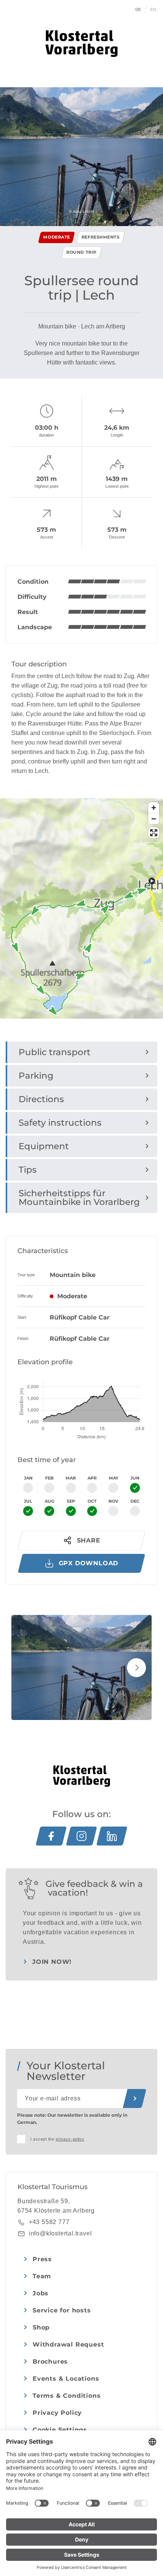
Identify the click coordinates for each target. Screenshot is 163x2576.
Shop (41, 2327)
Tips (28, 1170)
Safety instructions (60, 1123)
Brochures (50, 2362)
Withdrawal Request (68, 2344)
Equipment (44, 1146)
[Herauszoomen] (154, 819)
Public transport (55, 1052)
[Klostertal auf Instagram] (81, 1836)
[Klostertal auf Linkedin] (112, 1836)
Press (42, 2259)
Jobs (41, 2293)
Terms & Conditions (67, 2396)
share (89, 1540)
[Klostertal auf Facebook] (51, 1836)
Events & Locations (66, 2379)
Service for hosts (62, 2310)
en (154, 9)
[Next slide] (136, 1668)
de (138, 9)
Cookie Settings (60, 2430)
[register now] (135, 2098)
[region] (81, 950)
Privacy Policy (57, 2413)
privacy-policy (70, 2139)
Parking (36, 1076)
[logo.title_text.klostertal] (81, 44)
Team (42, 2276)
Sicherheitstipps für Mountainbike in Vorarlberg (79, 1198)
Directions (41, 1099)
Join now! (52, 1962)
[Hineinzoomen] (154, 808)
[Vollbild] (154, 833)
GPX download (89, 1563)
